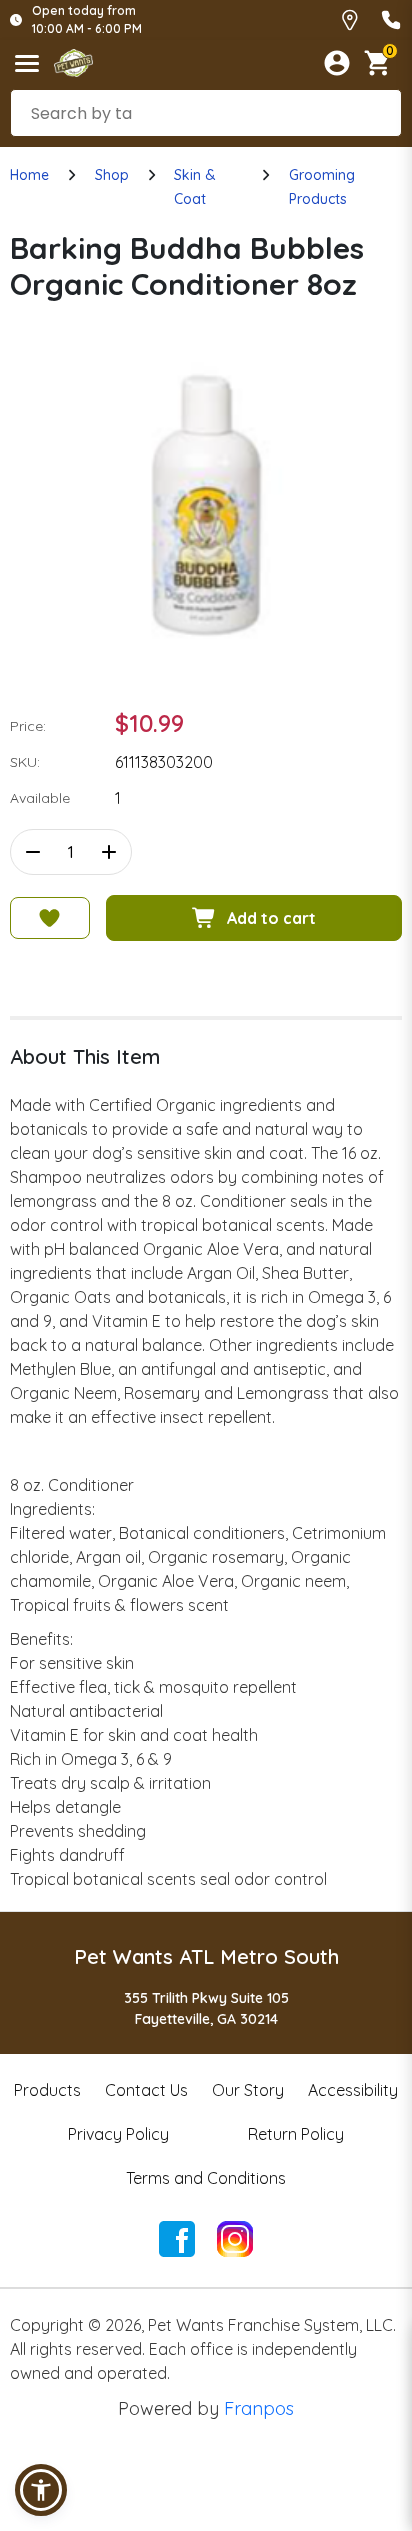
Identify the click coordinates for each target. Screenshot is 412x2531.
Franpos (259, 2408)
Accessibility (353, 2090)
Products (47, 2090)
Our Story (248, 2090)
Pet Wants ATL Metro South (206, 1956)
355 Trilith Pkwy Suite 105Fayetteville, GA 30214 (206, 2008)
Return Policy (296, 2134)
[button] (41, 2490)
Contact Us (146, 2090)
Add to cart (271, 918)
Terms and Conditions (206, 2178)
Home (29, 175)
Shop (112, 175)
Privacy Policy (118, 2134)
